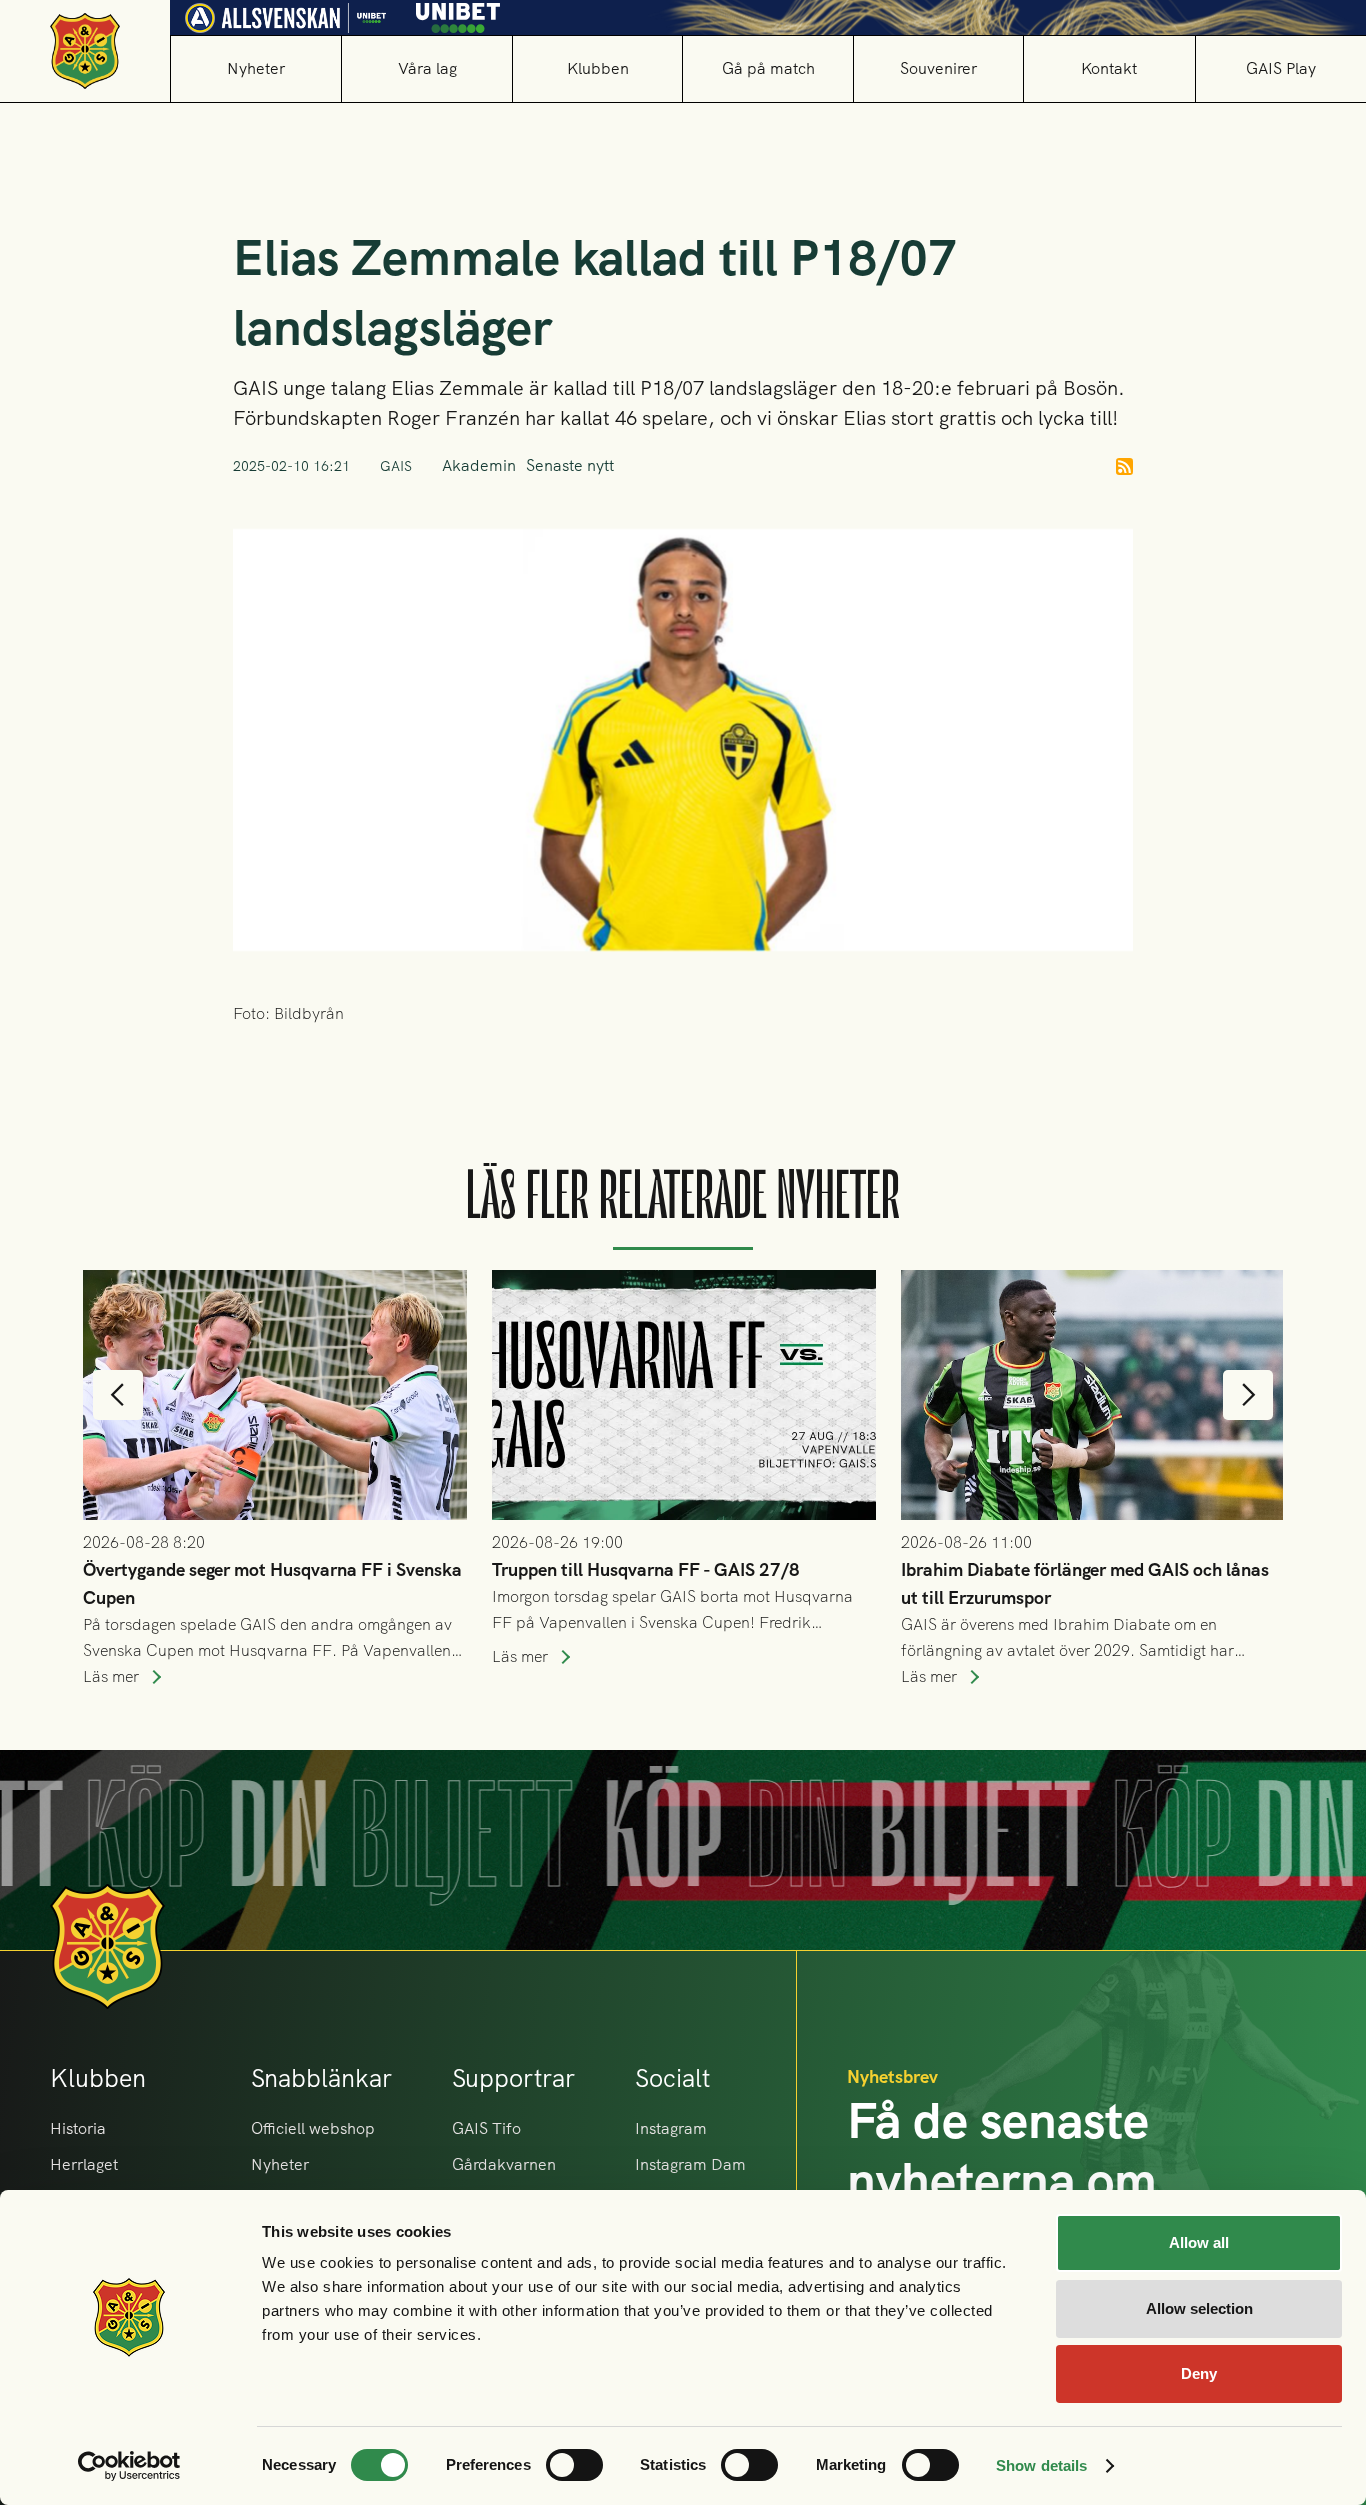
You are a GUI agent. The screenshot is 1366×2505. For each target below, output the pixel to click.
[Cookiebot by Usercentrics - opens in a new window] (129, 2466)
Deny (1199, 2373)
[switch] (574, 2465)
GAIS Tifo (486, 2128)
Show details (1041, 2465)
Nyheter (256, 68)
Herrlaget (84, 2164)
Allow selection (1199, 2308)
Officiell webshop (313, 2128)
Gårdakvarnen (504, 2164)
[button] (426, 68)
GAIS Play (1281, 68)
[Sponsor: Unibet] (458, 13)
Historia (78, 2128)
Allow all (1199, 2242)
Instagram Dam (690, 2164)
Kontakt (1109, 68)
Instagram (671, 2128)
